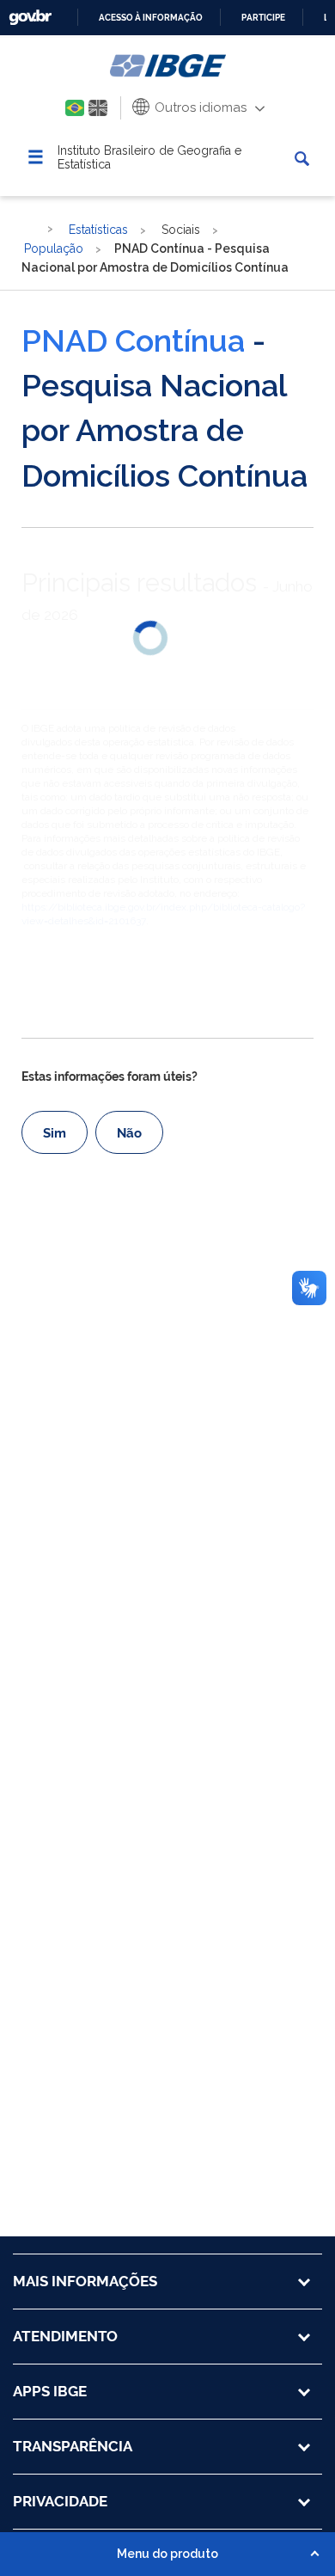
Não (129, 1133)
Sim (55, 1133)
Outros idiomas (199, 107)
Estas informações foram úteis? (110, 1076)
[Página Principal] (30, 229)
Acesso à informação (151, 18)
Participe (263, 18)
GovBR (30, 18)
